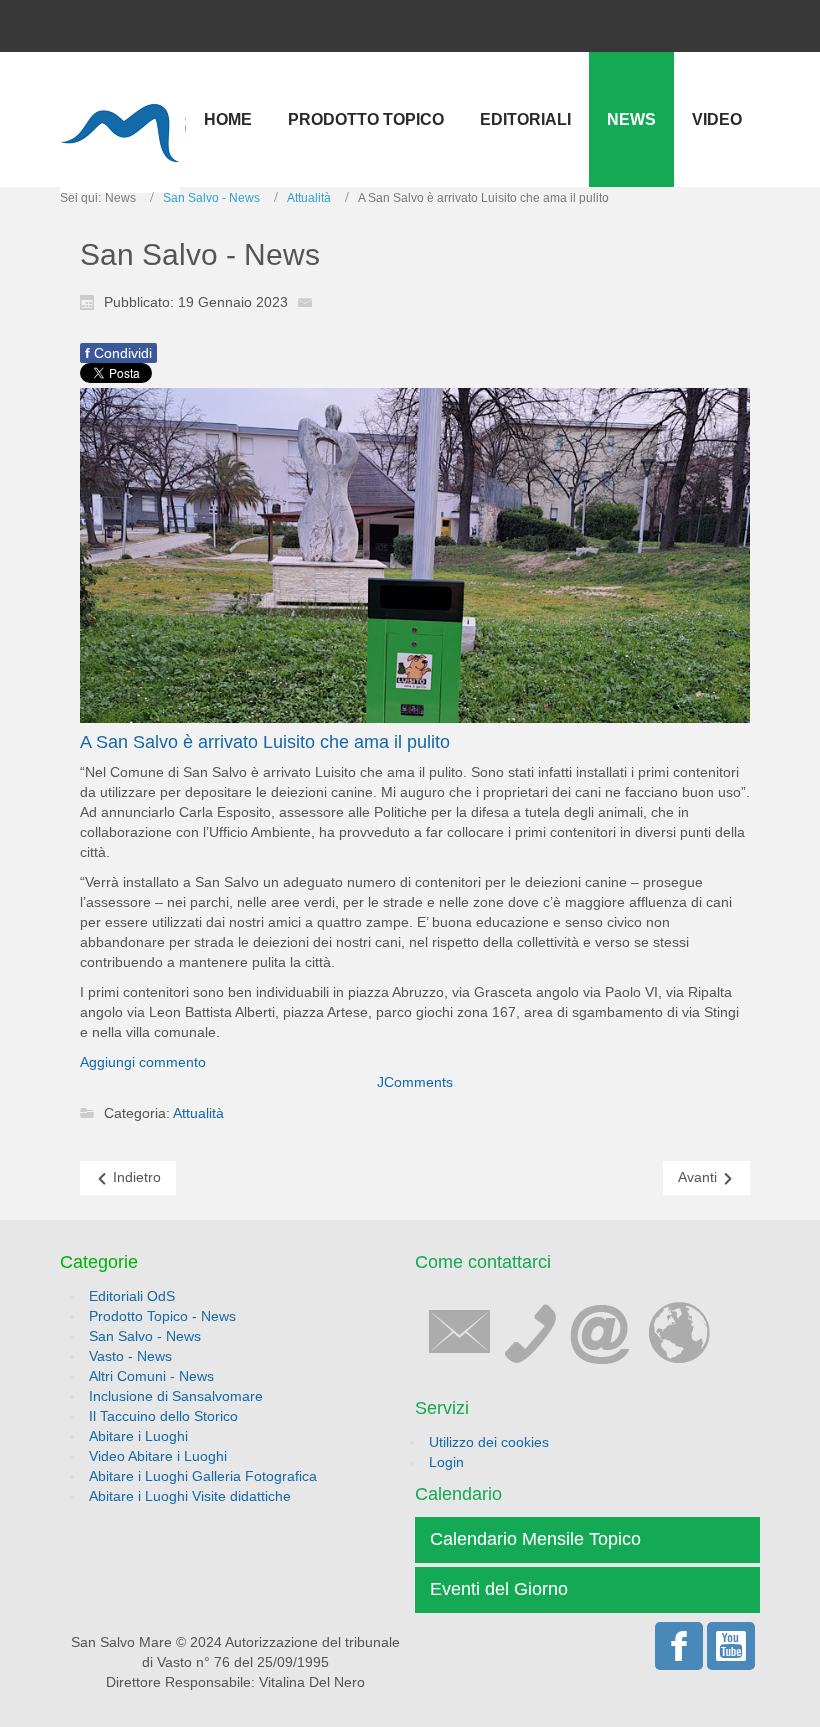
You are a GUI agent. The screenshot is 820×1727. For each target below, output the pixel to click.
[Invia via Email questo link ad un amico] (310, 301)
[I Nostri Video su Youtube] (731, 1646)
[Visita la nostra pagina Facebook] (679, 1646)
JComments (415, 1082)
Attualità (309, 198)
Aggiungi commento (143, 1062)
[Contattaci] (567, 1330)
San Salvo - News (211, 198)
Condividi (118, 353)
